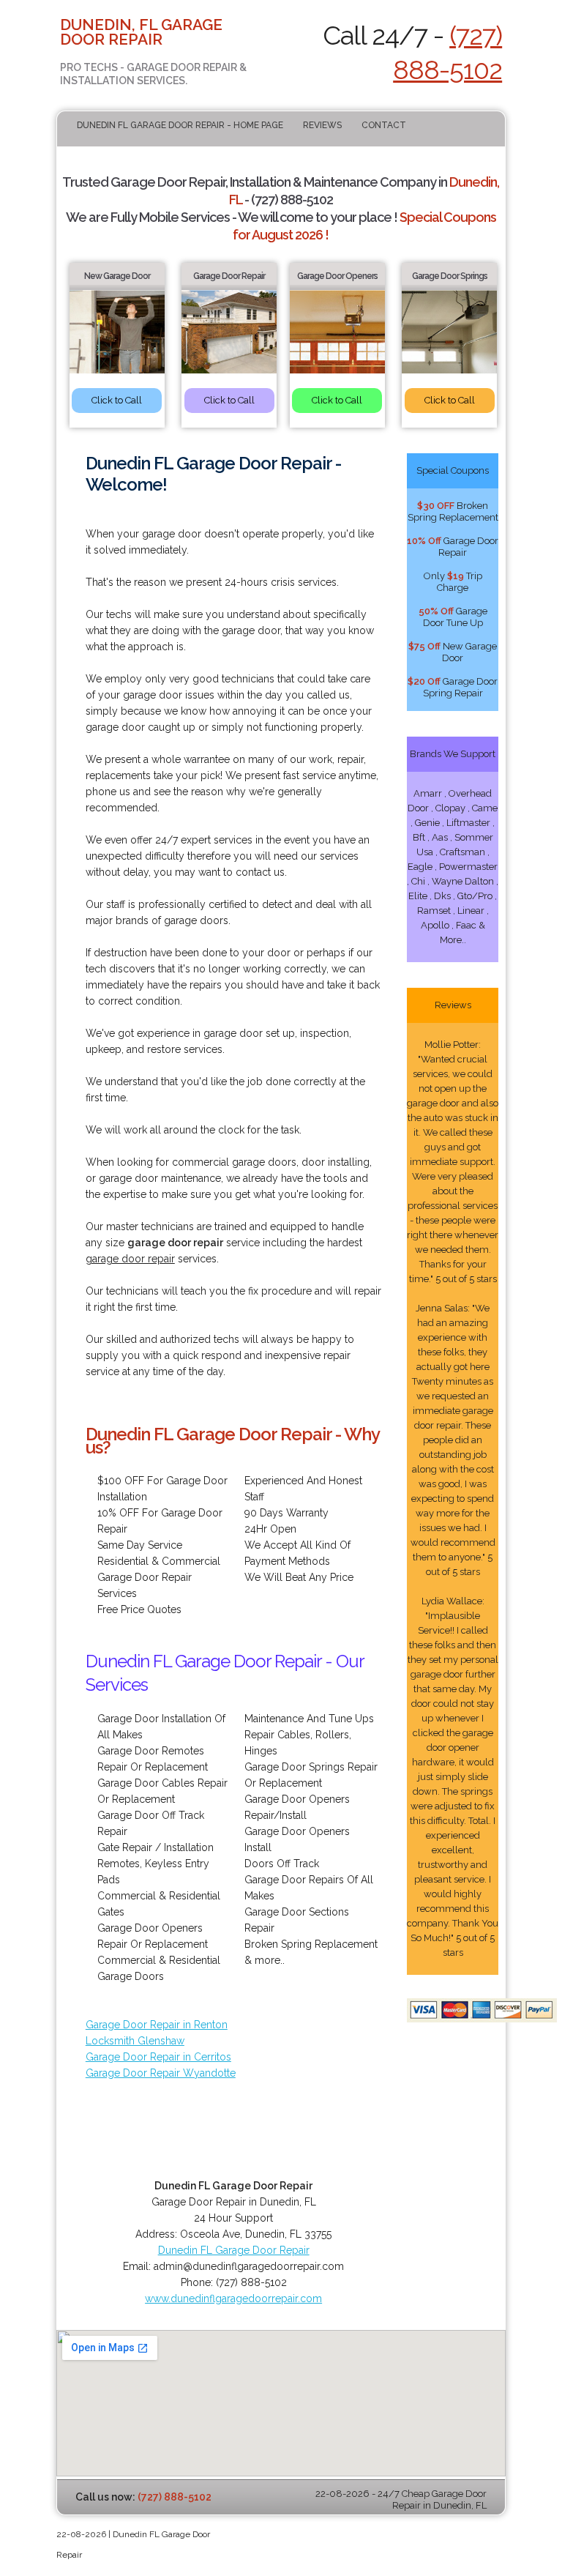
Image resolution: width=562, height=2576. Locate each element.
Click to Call (117, 400)
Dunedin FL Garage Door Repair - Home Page (180, 125)
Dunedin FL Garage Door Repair (234, 2250)
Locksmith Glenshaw (135, 2041)
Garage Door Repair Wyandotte (161, 2073)
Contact (384, 125)
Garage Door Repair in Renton (157, 2025)
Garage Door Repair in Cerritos (158, 2057)
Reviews (322, 125)
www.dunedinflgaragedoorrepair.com (233, 2298)
